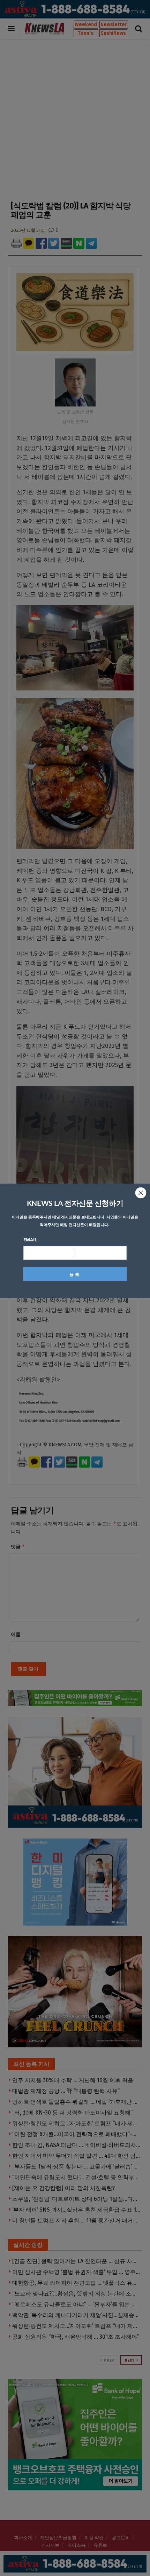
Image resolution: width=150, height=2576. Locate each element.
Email (30, 1240)
